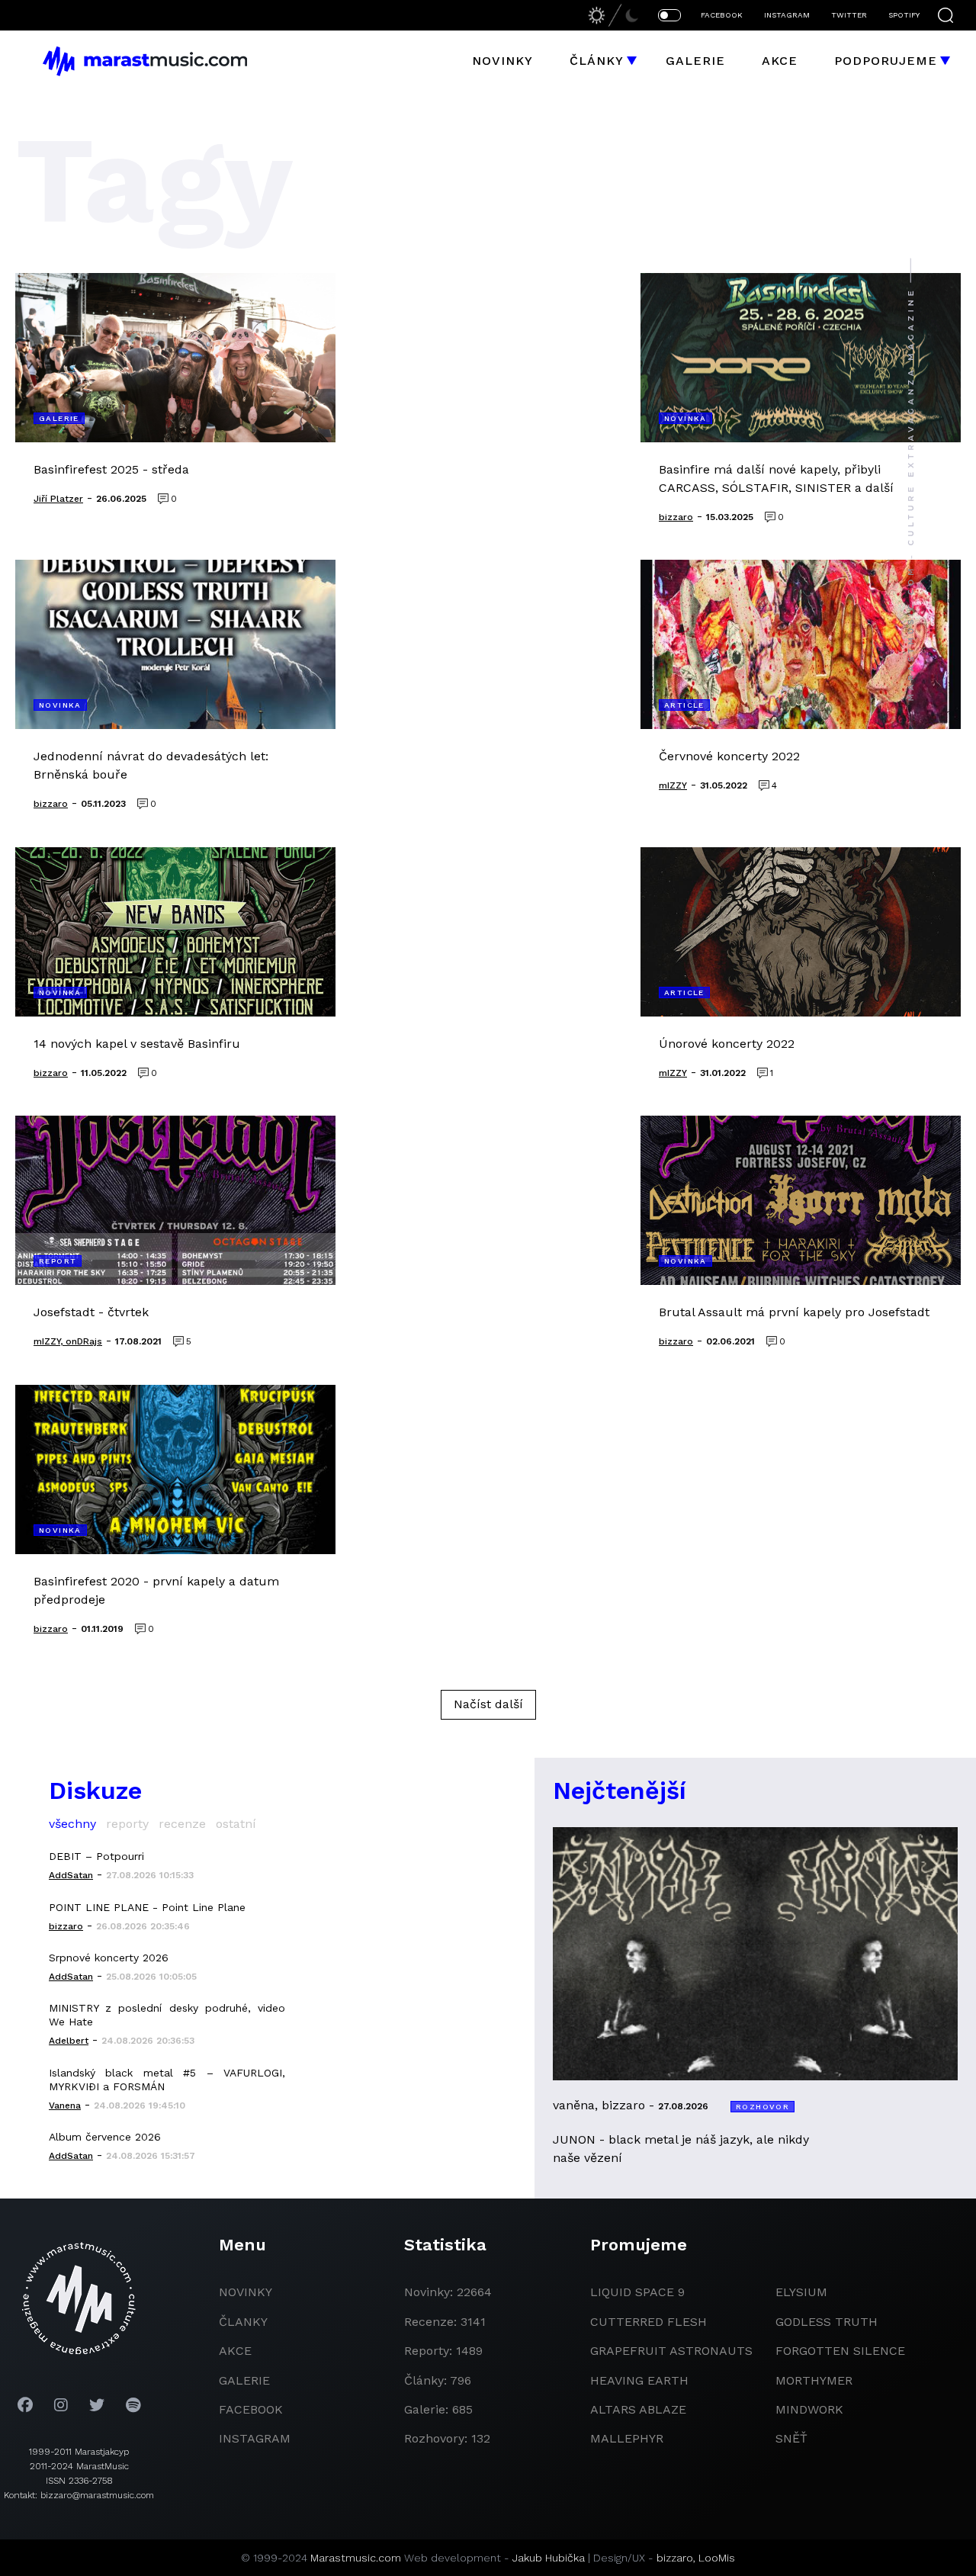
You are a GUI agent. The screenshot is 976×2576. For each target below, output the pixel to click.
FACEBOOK (722, 15)
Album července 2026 (105, 2137)
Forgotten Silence (840, 2351)
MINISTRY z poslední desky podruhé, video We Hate (167, 2015)
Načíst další (488, 1704)
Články (597, 61)
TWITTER (849, 15)
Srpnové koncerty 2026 (109, 1958)
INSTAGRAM (787, 15)
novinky (246, 2292)
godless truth (827, 2322)
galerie (244, 2380)
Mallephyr (627, 2438)
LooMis (717, 2558)
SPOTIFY (904, 15)
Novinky (502, 61)
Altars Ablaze (638, 2409)
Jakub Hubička (549, 2558)
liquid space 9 (637, 2292)
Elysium (801, 2292)
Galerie (695, 61)
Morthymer (814, 2380)
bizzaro (675, 2558)
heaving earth (639, 2380)
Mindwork (809, 2409)
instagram (255, 2438)
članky (243, 2322)
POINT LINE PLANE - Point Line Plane (147, 1907)
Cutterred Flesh (649, 2322)
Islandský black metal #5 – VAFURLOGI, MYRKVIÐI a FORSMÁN (167, 2080)
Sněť (791, 2438)
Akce (780, 61)
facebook (251, 2409)
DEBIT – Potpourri (96, 1856)
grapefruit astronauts (671, 2351)
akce (235, 2351)
